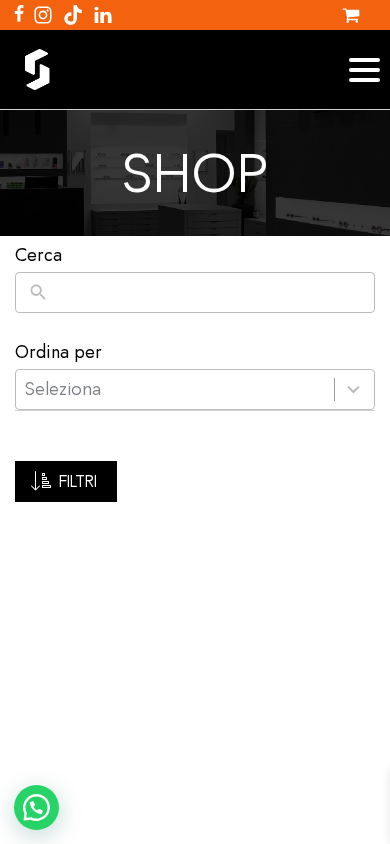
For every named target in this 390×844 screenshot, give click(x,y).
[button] (66, 482)
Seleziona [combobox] (63, 389)
